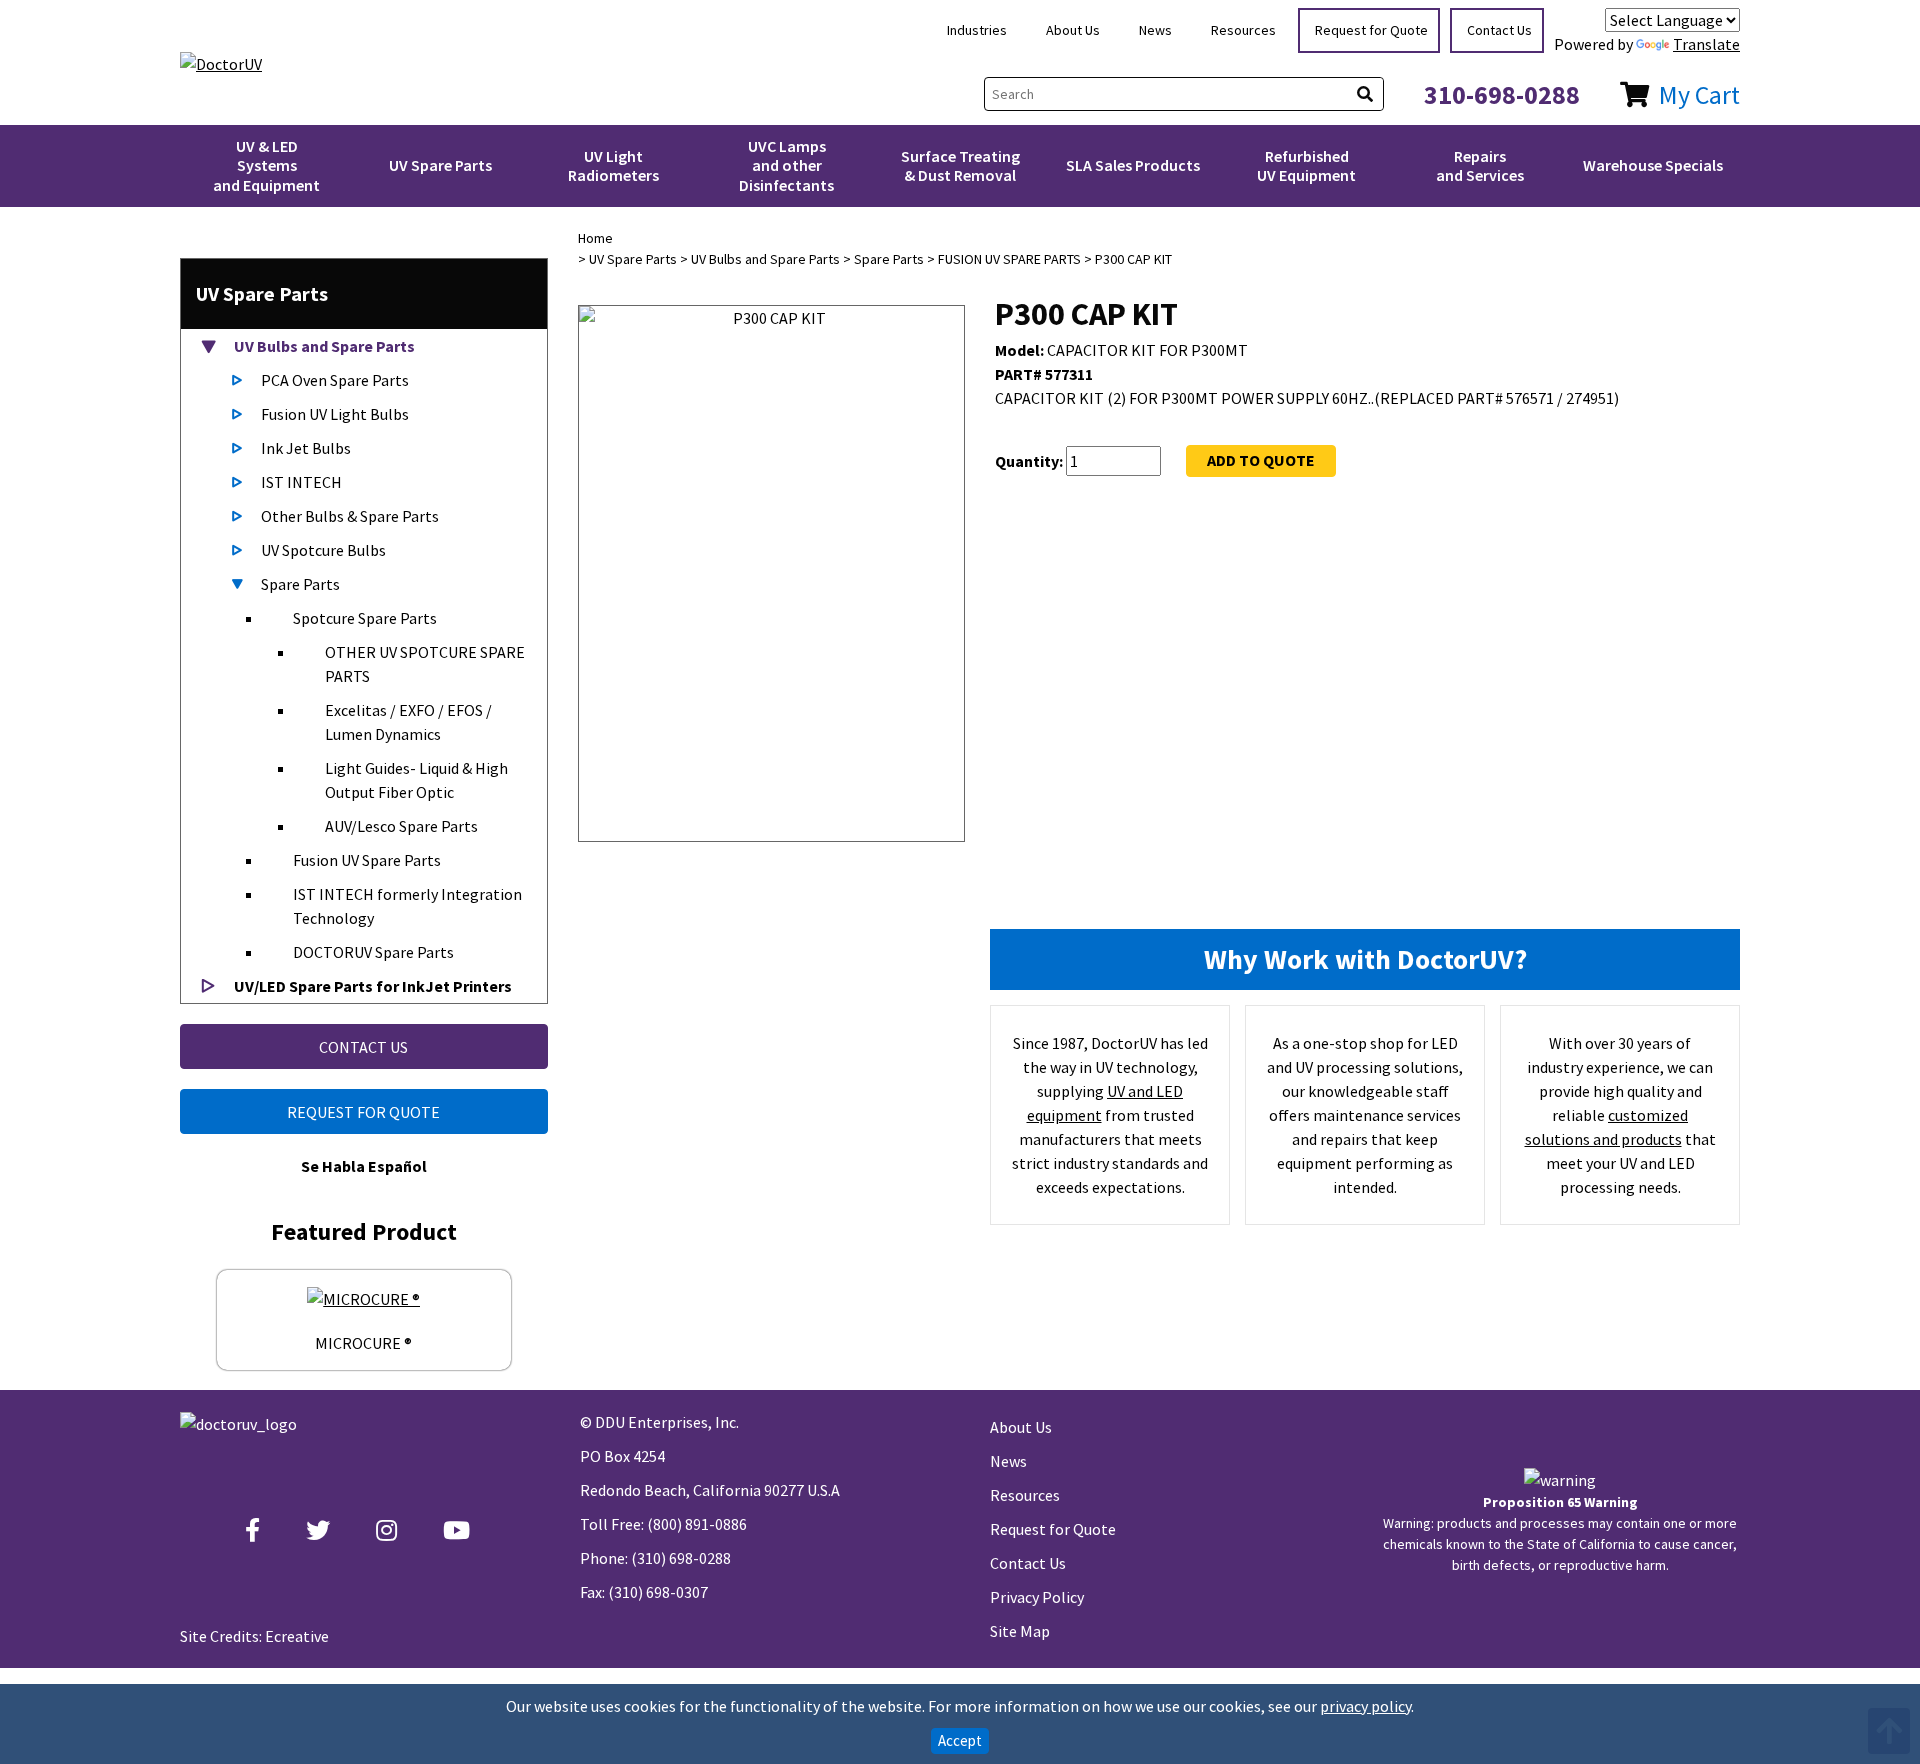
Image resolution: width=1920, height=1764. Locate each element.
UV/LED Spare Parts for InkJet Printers (371, 986)
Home (595, 238)
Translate (1706, 44)
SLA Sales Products (1133, 165)
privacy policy (1365, 1706)
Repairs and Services (1480, 165)
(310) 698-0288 (681, 1558)
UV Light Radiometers (613, 165)
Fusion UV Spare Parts (367, 860)
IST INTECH (301, 482)
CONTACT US (363, 1047)
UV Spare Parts (440, 165)
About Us (1073, 30)
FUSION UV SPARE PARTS (1009, 259)
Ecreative (297, 1636)
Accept (960, 1740)
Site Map (1020, 1631)
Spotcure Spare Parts (365, 618)
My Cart (1699, 94)
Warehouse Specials (1653, 165)
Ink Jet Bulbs (306, 448)
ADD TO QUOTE (1261, 460)
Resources (1243, 30)
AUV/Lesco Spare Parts (401, 826)
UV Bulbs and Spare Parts (323, 346)
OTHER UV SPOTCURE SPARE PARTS (425, 664)
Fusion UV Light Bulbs (335, 414)
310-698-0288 (1502, 94)
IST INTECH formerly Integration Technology (407, 906)
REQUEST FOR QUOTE (363, 1112)
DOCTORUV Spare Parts (373, 952)
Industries (977, 30)
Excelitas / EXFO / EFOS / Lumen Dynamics (408, 722)
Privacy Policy (1037, 1597)
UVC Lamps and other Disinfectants (786, 165)
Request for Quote (1371, 30)
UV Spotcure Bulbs (323, 550)
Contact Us (1499, 30)
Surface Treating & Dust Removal (960, 165)
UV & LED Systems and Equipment (266, 165)
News (1155, 30)
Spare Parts (300, 584)
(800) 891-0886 (697, 1524)
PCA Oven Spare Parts (335, 380)
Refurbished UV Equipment (1306, 165)
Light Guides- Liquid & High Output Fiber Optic (416, 780)
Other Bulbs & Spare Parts (350, 516)
